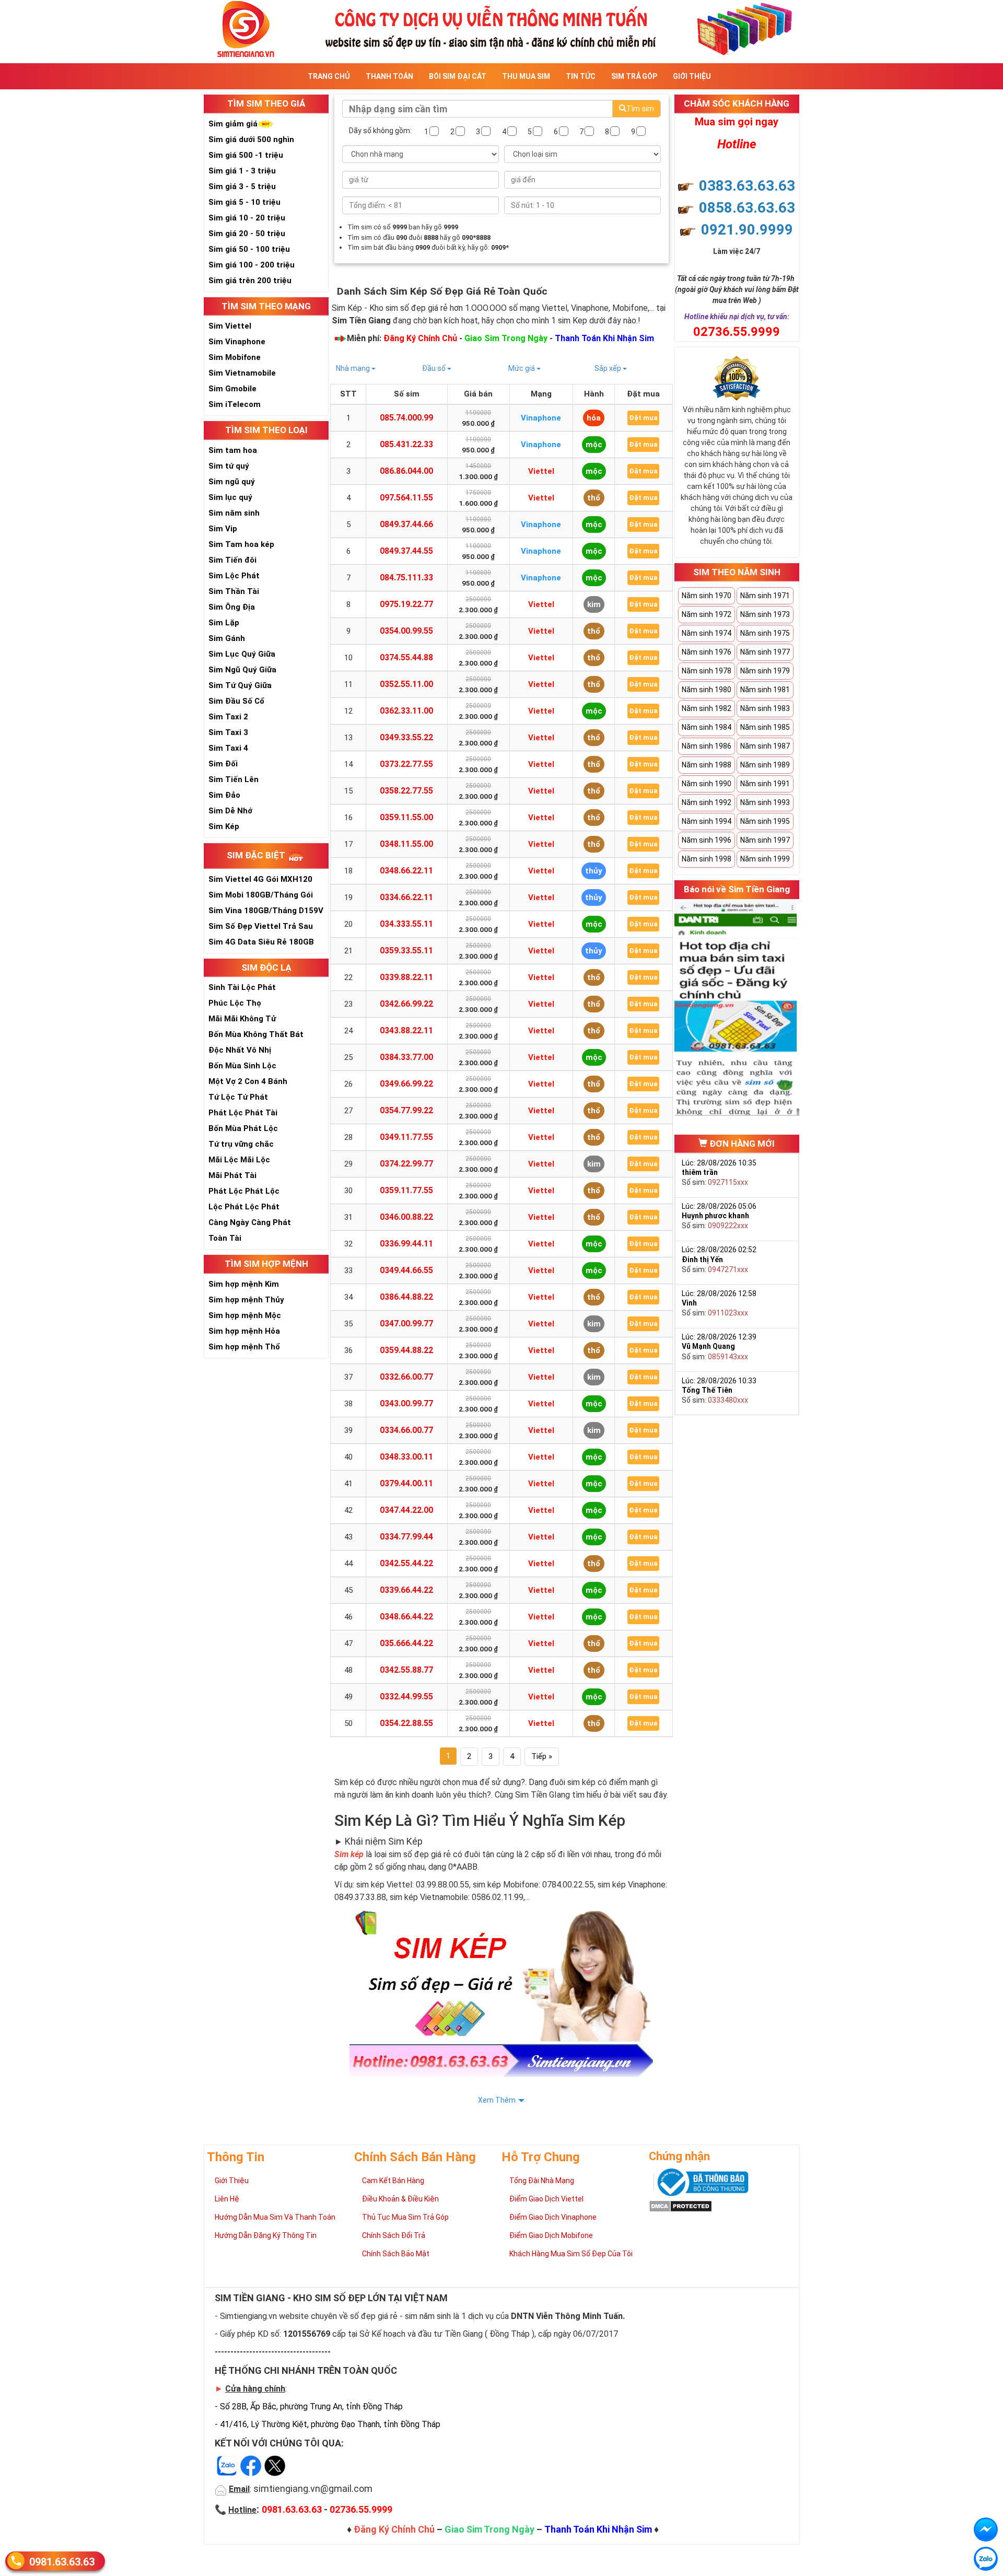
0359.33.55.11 (406, 951)
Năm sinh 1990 (707, 784)
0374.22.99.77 (406, 1164)
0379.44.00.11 (406, 1483)
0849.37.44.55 (406, 551)
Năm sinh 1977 (765, 652)
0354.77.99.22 (406, 1110)
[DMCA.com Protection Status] (680, 2206)
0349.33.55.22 (406, 737)
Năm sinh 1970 (707, 596)
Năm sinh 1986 (707, 746)
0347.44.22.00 (406, 1510)
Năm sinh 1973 (765, 614)
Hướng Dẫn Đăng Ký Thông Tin (266, 2235)
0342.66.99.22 (406, 1004)
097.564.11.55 (406, 498)
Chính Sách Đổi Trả (394, 2235)
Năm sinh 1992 (707, 802)
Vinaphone (541, 418)
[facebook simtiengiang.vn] (986, 2530)
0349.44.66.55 (406, 1270)
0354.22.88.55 (406, 1723)
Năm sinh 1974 (707, 633)
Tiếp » (542, 1756)
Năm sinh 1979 (765, 671)
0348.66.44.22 (406, 1617)
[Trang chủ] (501, 28)
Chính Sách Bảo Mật (396, 2254)
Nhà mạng (354, 368)
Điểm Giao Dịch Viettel (546, 2199)
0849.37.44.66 (406, 524)
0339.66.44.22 (406, 1590)
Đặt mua (643, 418)
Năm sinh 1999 (765, 859)
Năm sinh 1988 (707, 765)
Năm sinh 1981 (765, 690)
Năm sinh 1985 (765, 727)
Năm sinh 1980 (707, 690)
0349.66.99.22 (406, 1084)
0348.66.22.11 (406, 871)
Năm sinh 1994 (707, 821)
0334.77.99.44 (406, 1537)
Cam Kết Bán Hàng (393, 2181)
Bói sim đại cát (458, 76)
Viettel (541, 471)
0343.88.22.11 (406, 1030)
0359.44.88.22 (406, 1350)
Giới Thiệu (692, 76)
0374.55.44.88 (406, 657)
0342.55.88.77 (406, 1670)
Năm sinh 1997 (765, 840)
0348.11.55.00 (406, 844)
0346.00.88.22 (406, 1217)
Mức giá (522, 368)
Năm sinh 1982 (707, 708)
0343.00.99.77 (406, 1403)
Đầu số (435, 368)
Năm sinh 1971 (765, 596)
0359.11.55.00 (406, 817)
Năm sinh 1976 (707, 652)
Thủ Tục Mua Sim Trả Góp (405, 2217)
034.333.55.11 (406, 924)
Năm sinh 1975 (765, 633)
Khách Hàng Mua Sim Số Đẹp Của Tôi (571, 2254)
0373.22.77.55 (406, 764)
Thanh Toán (389, 76)
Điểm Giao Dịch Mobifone (551, 2235)
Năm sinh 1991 (765, 784)
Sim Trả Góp (634, 76)
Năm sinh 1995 (765, 821)
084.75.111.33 (406, 578)
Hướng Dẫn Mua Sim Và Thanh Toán (275, 2217)
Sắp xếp (609, 368)
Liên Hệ (227, 2199)
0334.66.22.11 (406, 897)
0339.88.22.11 (406, 977)
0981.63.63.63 (62, 2562)
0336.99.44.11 (406, 1244)
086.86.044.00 (406, 471)
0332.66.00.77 (406, 1377)
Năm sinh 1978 (707, 671)
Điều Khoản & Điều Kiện (400, 2199)
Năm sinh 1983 (765, 708)
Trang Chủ (329, 76)
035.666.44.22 (406, 1643)
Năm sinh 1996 (707, 840)
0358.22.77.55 (406, 791)
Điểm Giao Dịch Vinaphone (553, 2217)
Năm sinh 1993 (765, 802)
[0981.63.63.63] (986, 2559)
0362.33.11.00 (406, 711)
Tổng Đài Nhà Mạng (542, 2181)
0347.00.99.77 (406, 1324)
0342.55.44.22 (406, 1563)
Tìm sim (640, 109)
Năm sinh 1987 (765, 746)
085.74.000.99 (406, 418)
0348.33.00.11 (406, 1457)
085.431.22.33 (406, 444)
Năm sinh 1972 (707, 614)
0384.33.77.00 (406, 1057)
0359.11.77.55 (406, 1190)
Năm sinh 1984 (707, 727)
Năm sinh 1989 (765, 765)
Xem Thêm (497, 2100)
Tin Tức (581, 76)
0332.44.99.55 (406, 1697)
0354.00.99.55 (406, 631)
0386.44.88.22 (406, 1297)
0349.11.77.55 (406, 1137)
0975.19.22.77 (406, 604)
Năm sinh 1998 (707, 859)
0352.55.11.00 (406, 684)
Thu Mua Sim (526, 76)
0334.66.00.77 (406, 1430)
